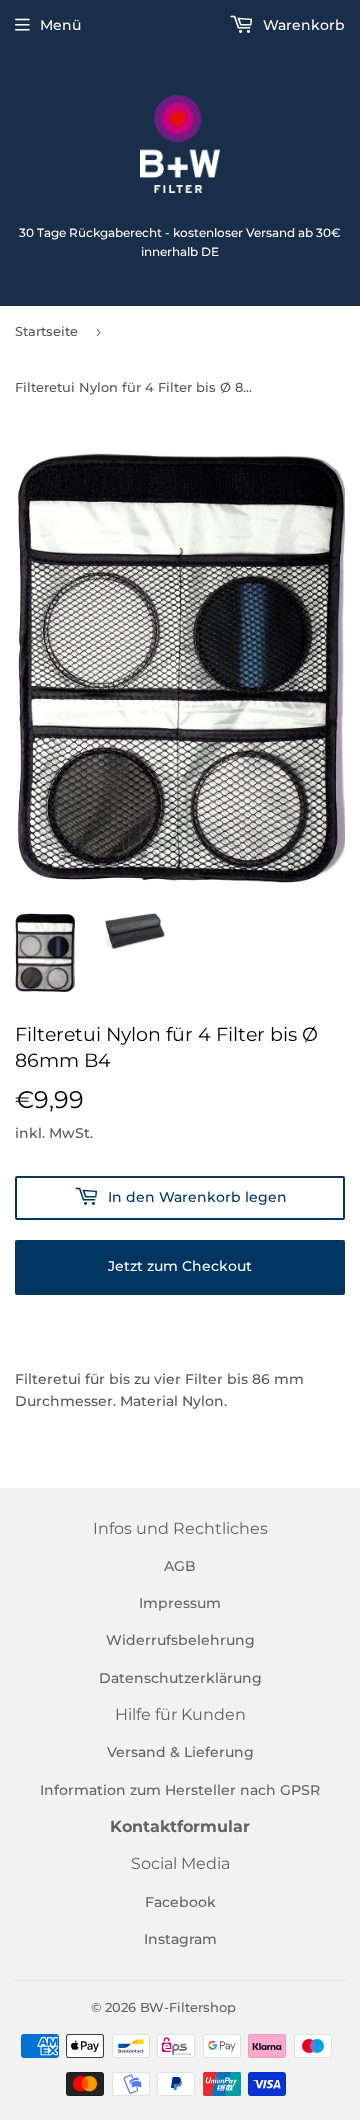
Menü (60, 25)
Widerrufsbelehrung (180, 1640)
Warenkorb (302, 25)
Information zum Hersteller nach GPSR (180, 1790)
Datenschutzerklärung (180, 1678)
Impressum (180, 1603)
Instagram (180, 1939)
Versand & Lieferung (180, 1752)
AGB (180, 1566)
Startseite (46, 331)
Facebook (180, 1902)
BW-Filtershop (188, 2007)
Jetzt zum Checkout (180, 1266)
